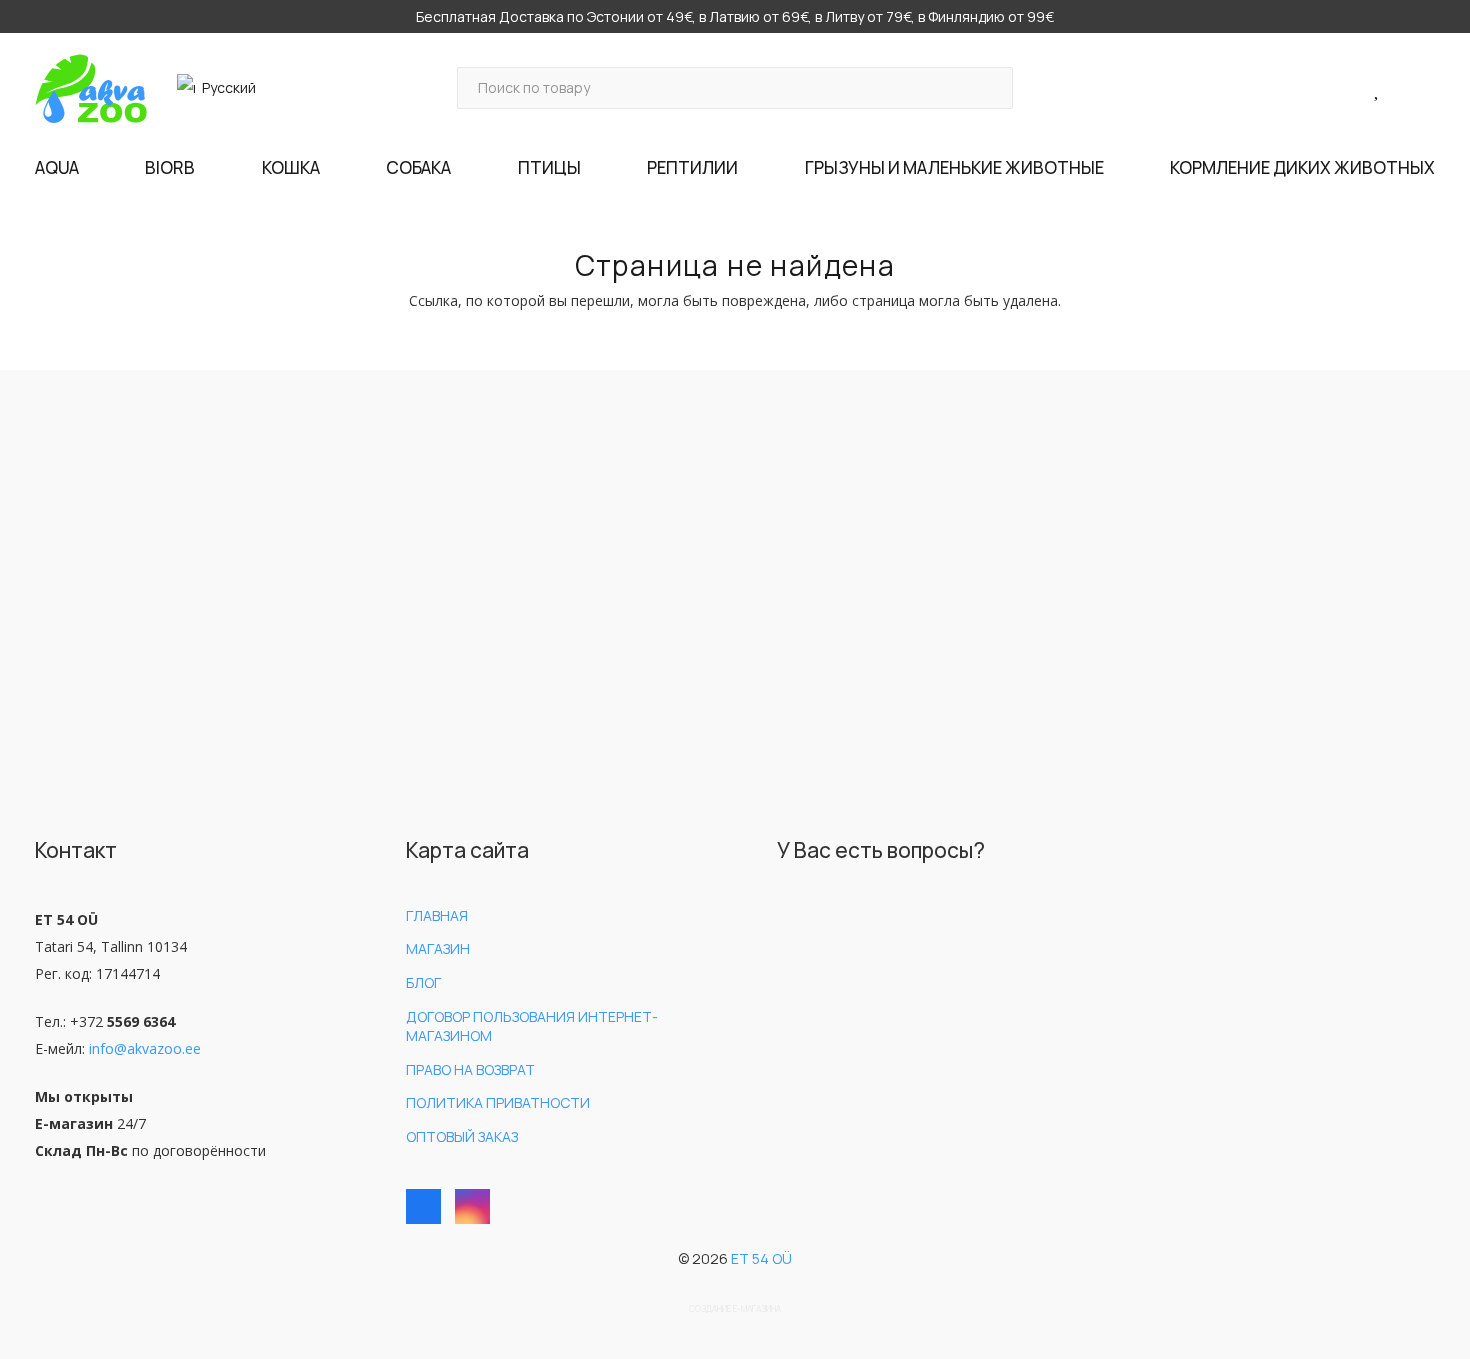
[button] (225, 88)
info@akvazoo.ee (145, 1048)
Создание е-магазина (735, 1309)
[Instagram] (472, 1206)
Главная (437, 915)
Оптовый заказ (462, 1136)
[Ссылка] (1355, 87)
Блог (423, 982)
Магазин (438, 948)
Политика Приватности (498, 1102)
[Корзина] (1408, 88)
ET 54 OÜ (761, 1258)
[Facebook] (423, 1206)
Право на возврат (470, 1069)
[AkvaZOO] (91, 88)
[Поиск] (991, 87)
